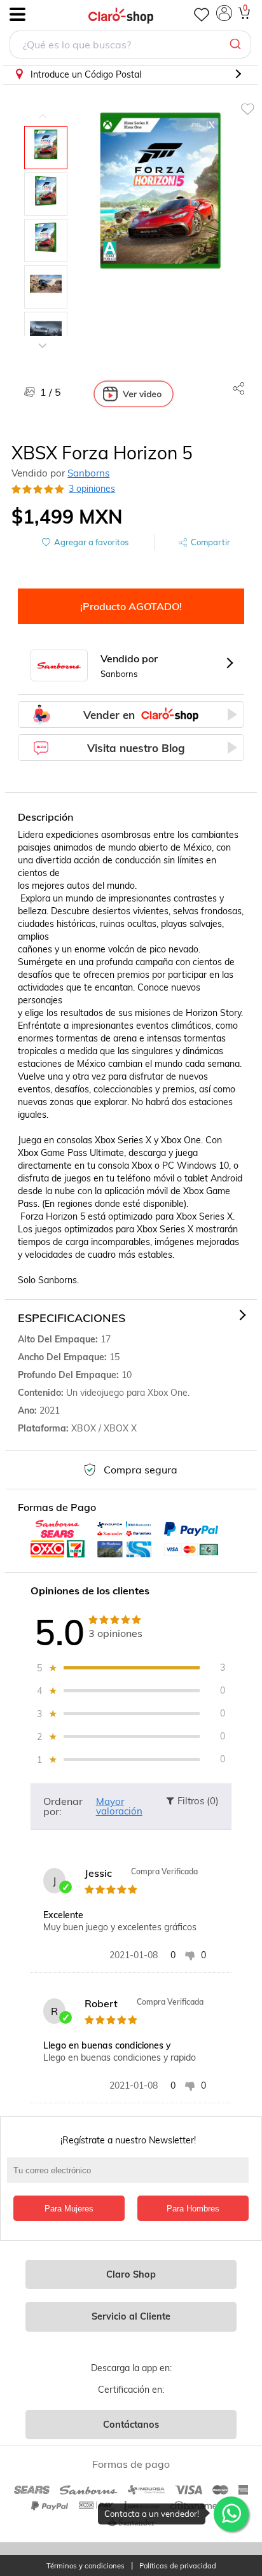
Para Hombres (193, 2209)
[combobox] (130, 46)
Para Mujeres (69, 2209)
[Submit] (237, 45)
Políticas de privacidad (178, 2566)
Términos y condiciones (86, 2566)
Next (43, 336)
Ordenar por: (63, 1806)
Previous (43, 107)
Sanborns (88, 473)
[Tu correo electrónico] (131, 2176)
